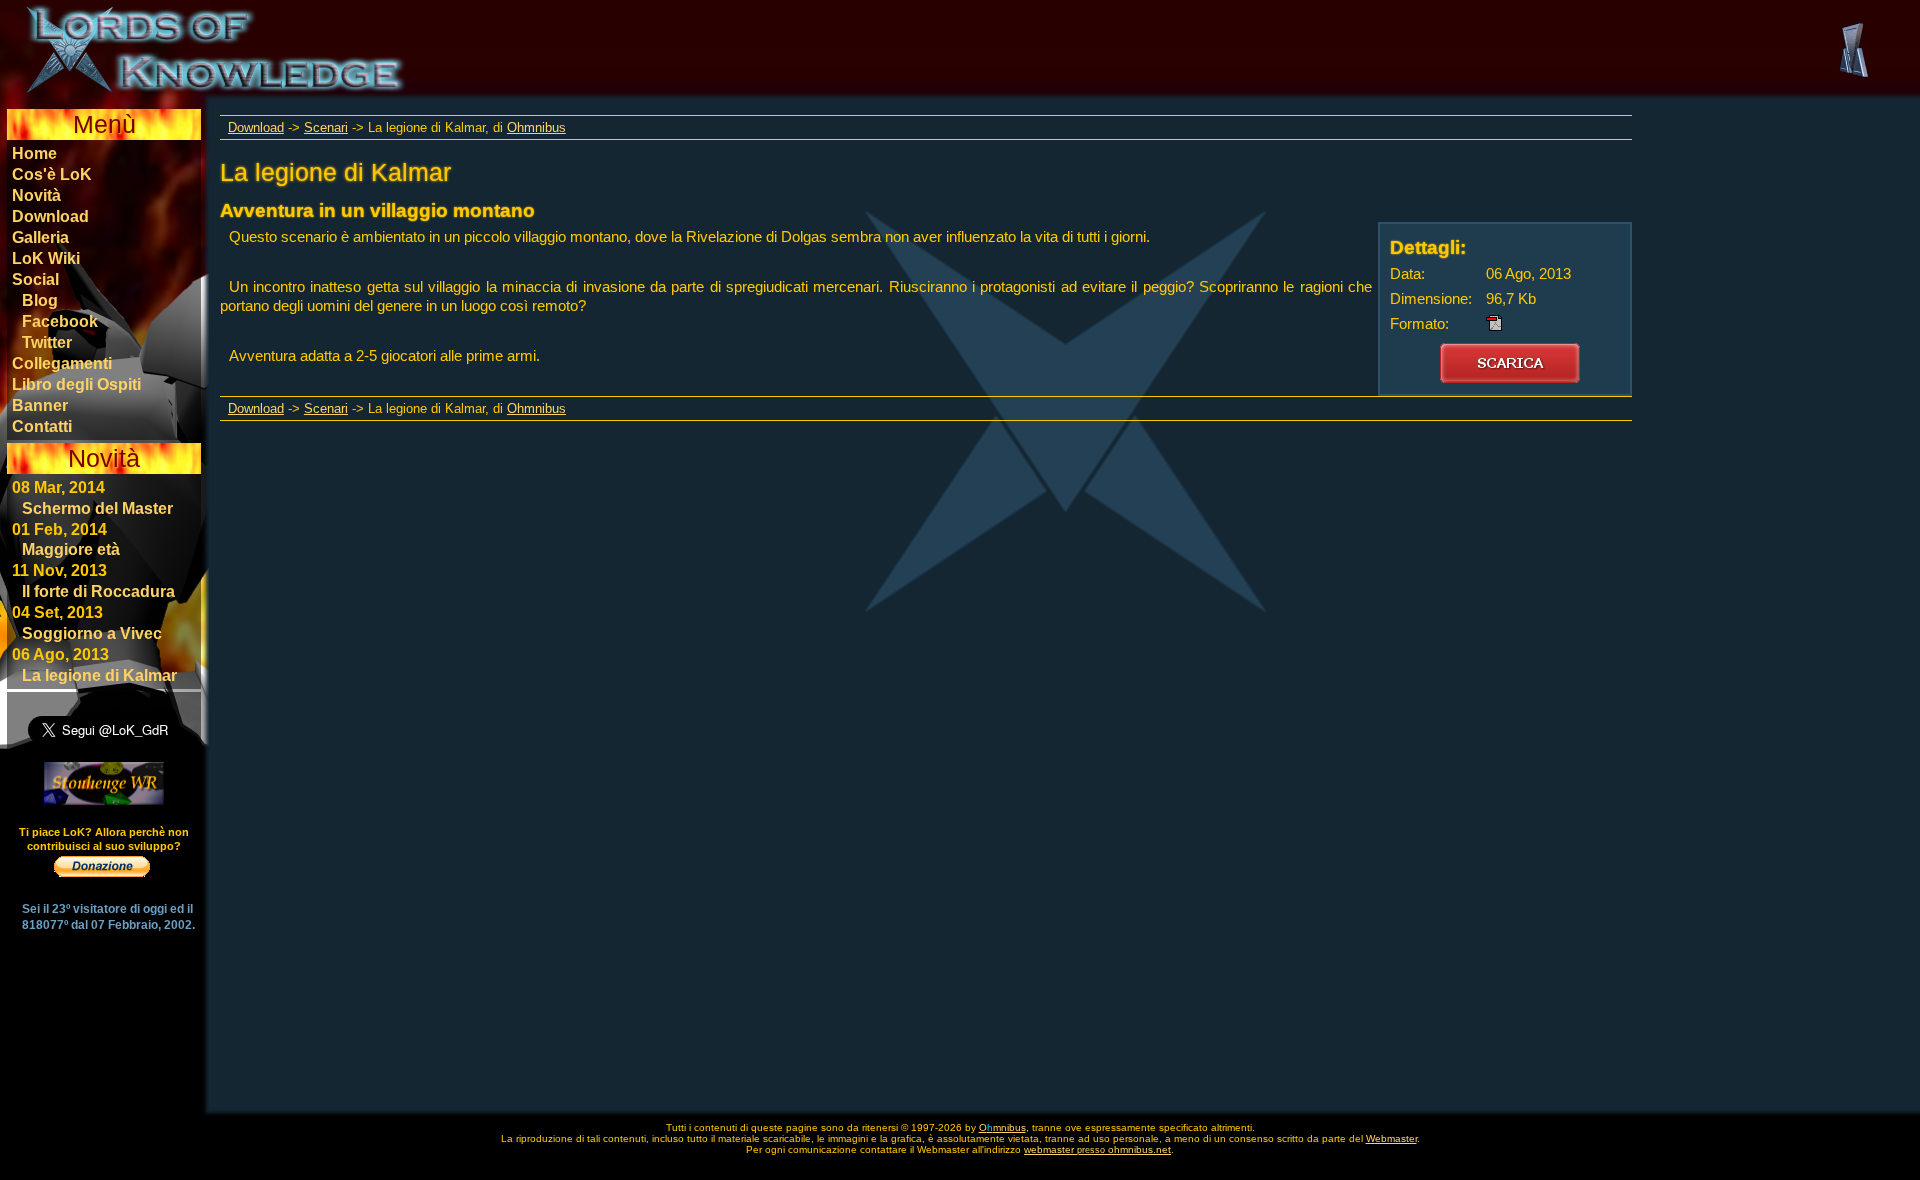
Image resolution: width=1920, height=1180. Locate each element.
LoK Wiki (46, 258)
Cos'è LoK (52, 174)
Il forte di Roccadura (98, 591)
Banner (40, 405)
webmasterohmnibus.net (1097, 1149)
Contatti (42, 426)
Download (50, 216)
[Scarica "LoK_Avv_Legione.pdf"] (1510, 363)
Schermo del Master (97, 508)
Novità (36, 195)
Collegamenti (62, 363)
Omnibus (1002, 1127)
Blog (40, 300)
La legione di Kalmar (99, 675)
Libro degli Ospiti (76, 384)
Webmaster (1391, 1138)
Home (34, 153)
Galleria (40, 237)
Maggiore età (71, 549)
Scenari (326, 127)
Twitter (47, 342)
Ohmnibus (536, 127)
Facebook (60, 321)
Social (35, 279)
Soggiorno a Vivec (92, 633)
